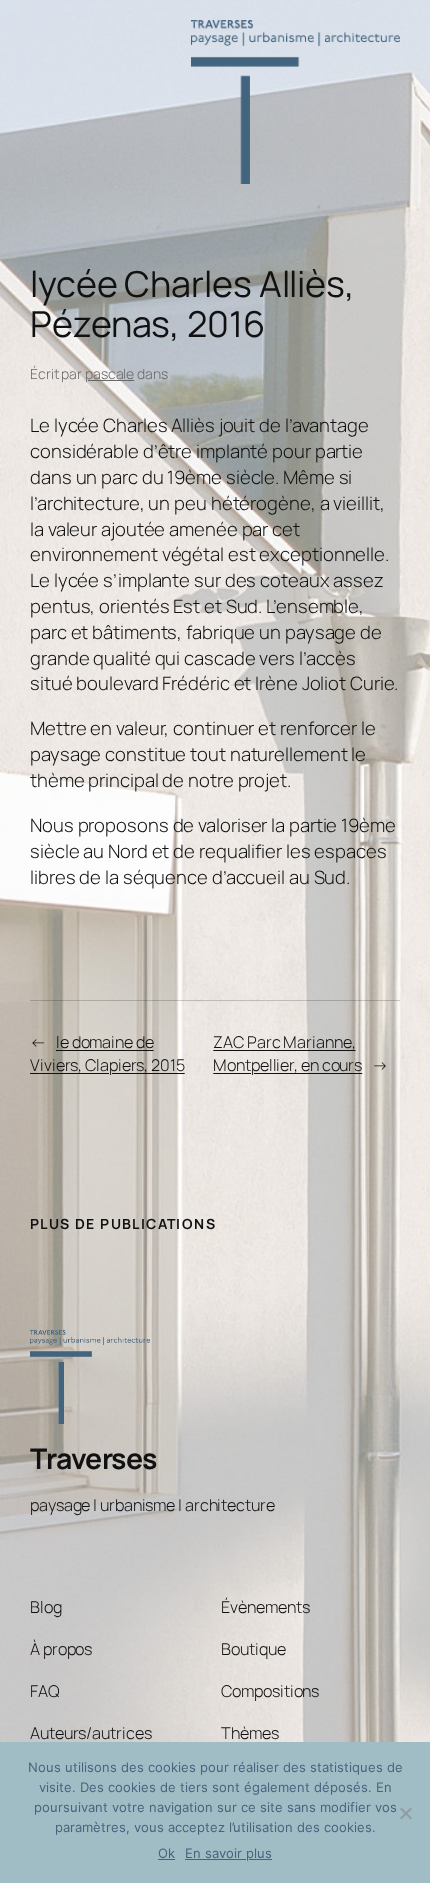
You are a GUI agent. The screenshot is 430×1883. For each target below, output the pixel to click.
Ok (166, 1853)
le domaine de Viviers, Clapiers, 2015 (107, 1053)
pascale (109, 373)
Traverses (93, 1458)
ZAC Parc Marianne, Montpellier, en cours (287, 1053)
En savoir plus (228, 1853)
